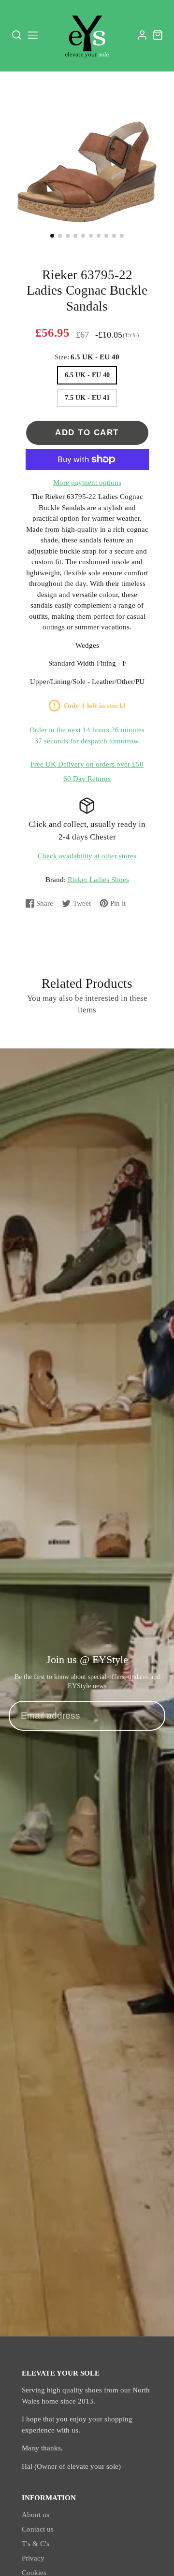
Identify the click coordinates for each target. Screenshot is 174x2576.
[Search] (17, 35)
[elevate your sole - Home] (87, 35)
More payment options (87, 483)
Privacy (33, 2558)
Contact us (38, 2529)
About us (36, 2515)
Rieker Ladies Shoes (98, 880)
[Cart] (158, 35)
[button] (52, 236)
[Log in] (142, 35)
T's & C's (36, 2544)
